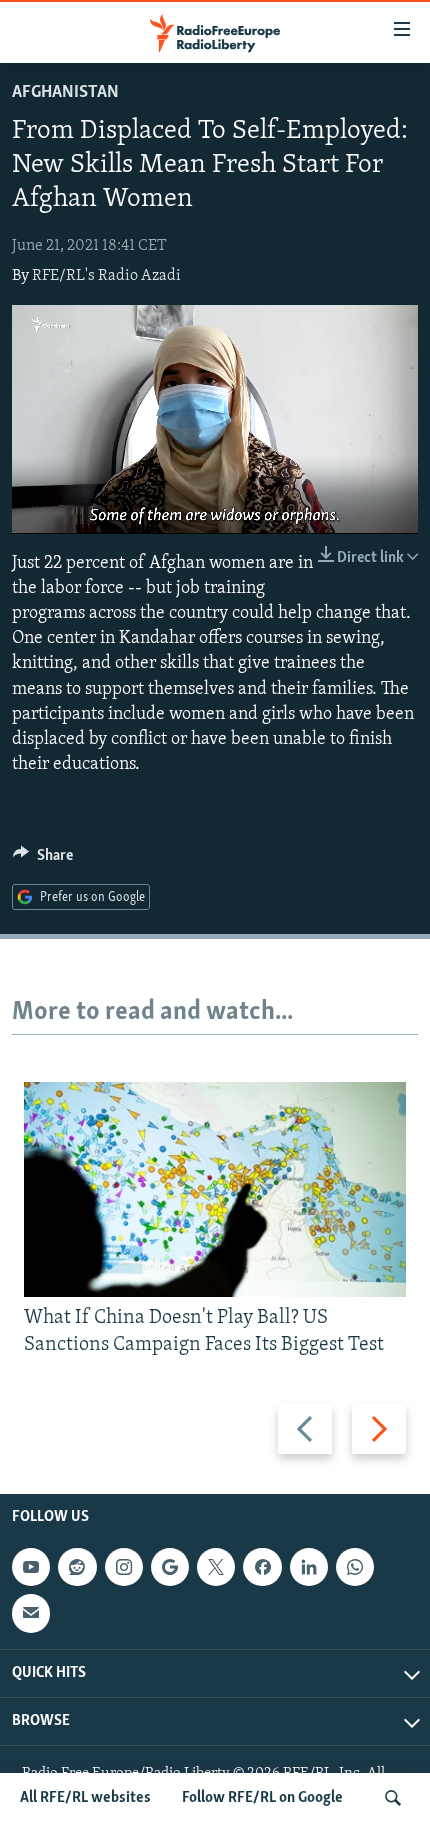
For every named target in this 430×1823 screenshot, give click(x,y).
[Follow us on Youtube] (31, 1567)
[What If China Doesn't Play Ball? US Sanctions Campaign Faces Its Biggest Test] (215, 1189)
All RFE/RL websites (85, 1798)
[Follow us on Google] (170, 1567)
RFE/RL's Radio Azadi (106, 276)
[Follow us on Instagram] (124, 1567)
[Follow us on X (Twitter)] (216, 1567)
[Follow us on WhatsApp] (355, 1567)
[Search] (393, 1798)
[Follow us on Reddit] (77, 1567)
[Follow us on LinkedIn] (309, 1567)
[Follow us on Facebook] (262, 1567)
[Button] (43, 860)
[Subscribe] (31, 1613)
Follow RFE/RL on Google (262, 1798)
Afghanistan (65, 93)
